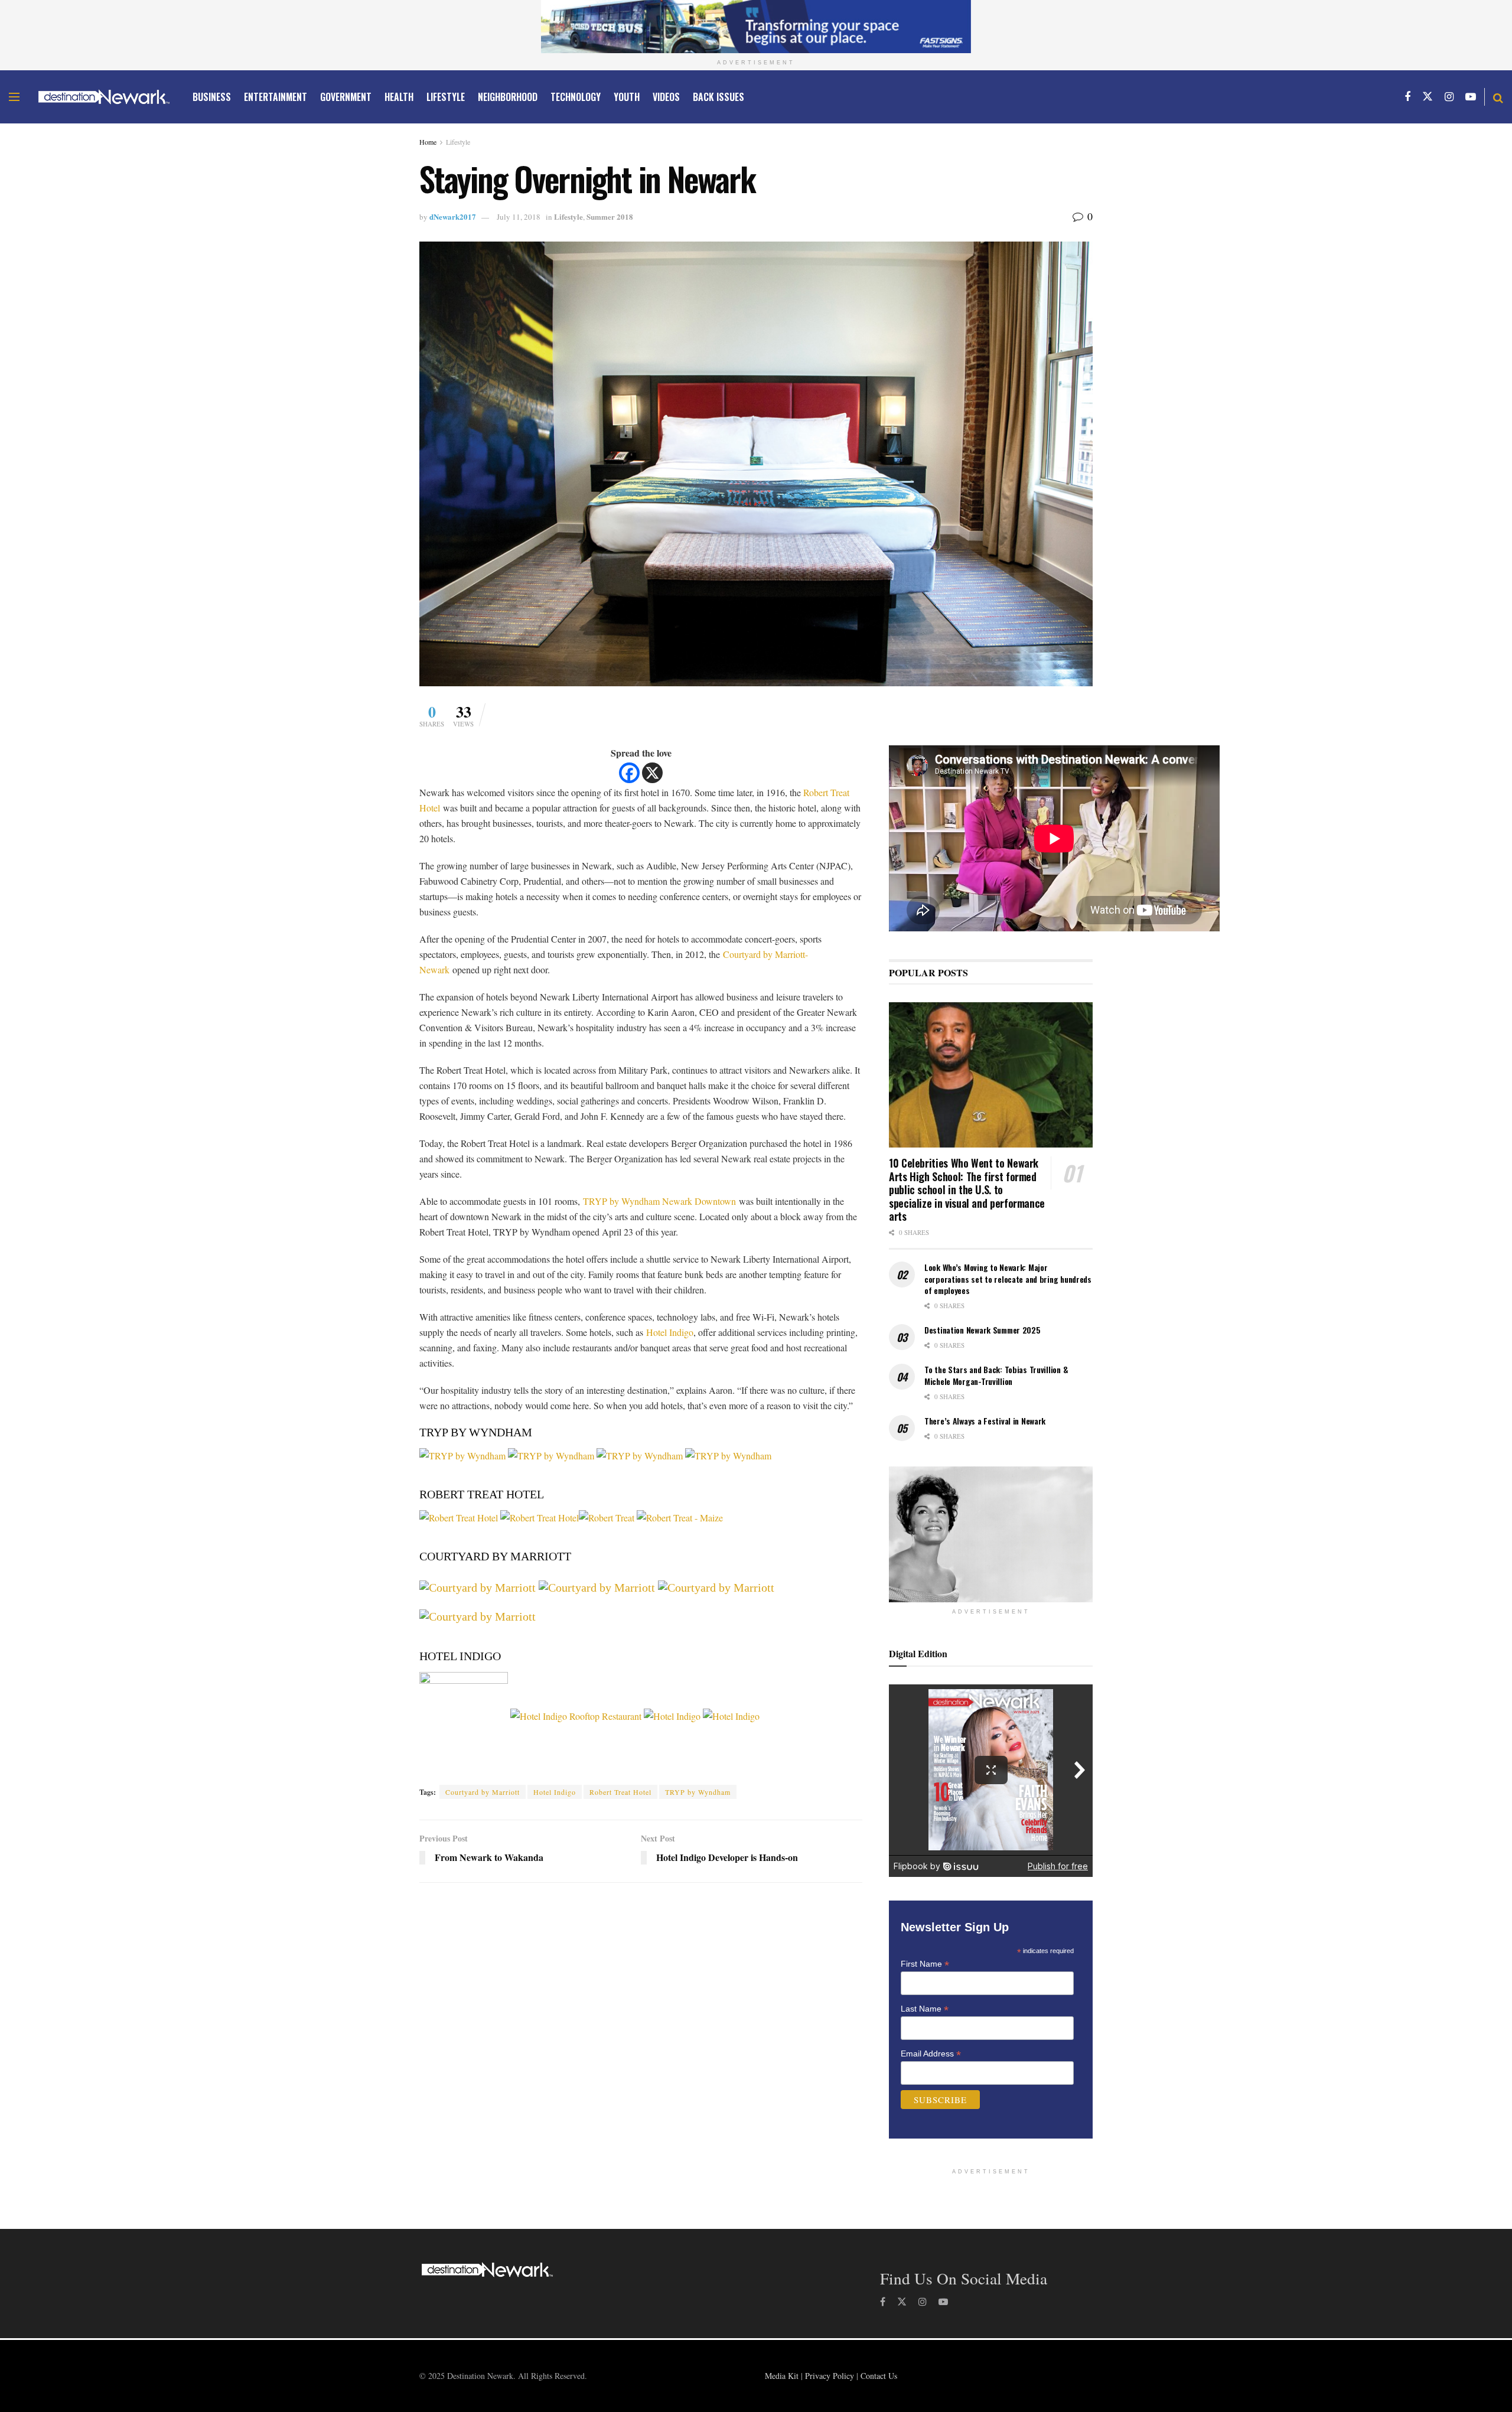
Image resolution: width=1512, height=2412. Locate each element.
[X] (652, 773)
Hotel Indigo (670, 1332)
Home (428, 142)
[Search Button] (1498, 97)
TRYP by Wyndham (698, 1792)
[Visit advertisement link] (756, 27)
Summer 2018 (610, 216)
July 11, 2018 (519, 217)
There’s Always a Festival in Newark (985, 1421)
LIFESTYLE (446, 97)
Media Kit (782, 2376)
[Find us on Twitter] (1428, 97)
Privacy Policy (830, 2376)
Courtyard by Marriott (483, 1792)
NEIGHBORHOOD (508, 97)
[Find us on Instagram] (1449, 97)
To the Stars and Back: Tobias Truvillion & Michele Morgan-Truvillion (996, 1375)
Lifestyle (458, 142)
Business (212, 97)
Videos (666, 97)
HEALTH (399, 97)
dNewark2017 (453, 216)
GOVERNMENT (346, 97)
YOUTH (627, 97)
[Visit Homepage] (104, 97)
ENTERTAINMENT (276, 97)
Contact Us (879, 2376)
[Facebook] (629, 773)
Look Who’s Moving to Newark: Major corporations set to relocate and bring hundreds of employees (1008, 1279)
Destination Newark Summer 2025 (983, 1330)
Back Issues (718, 97)
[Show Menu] (14, 97)
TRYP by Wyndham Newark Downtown (659, 1201)
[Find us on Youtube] (1471, 97)
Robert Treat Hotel (620, 1792)
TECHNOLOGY (576, 97)
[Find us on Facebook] (1407, 97)
